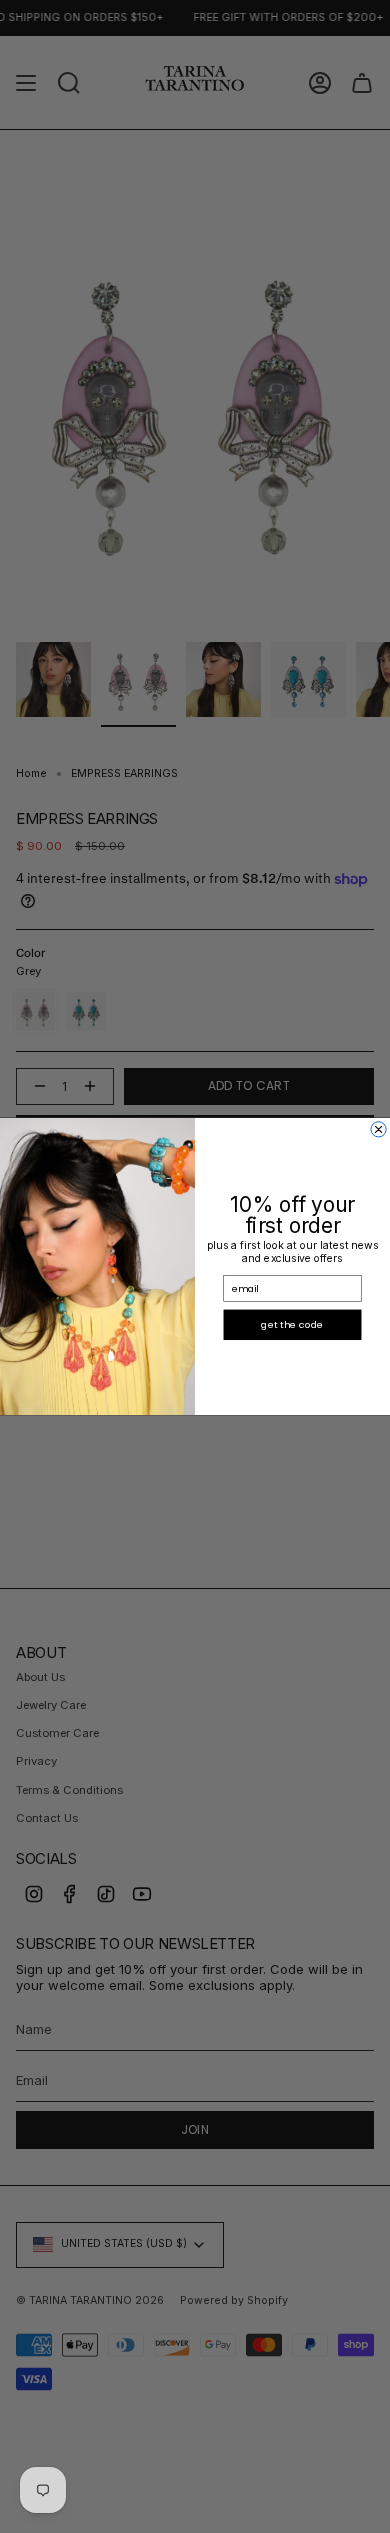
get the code (292, 1324)
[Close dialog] (378, 1129)
